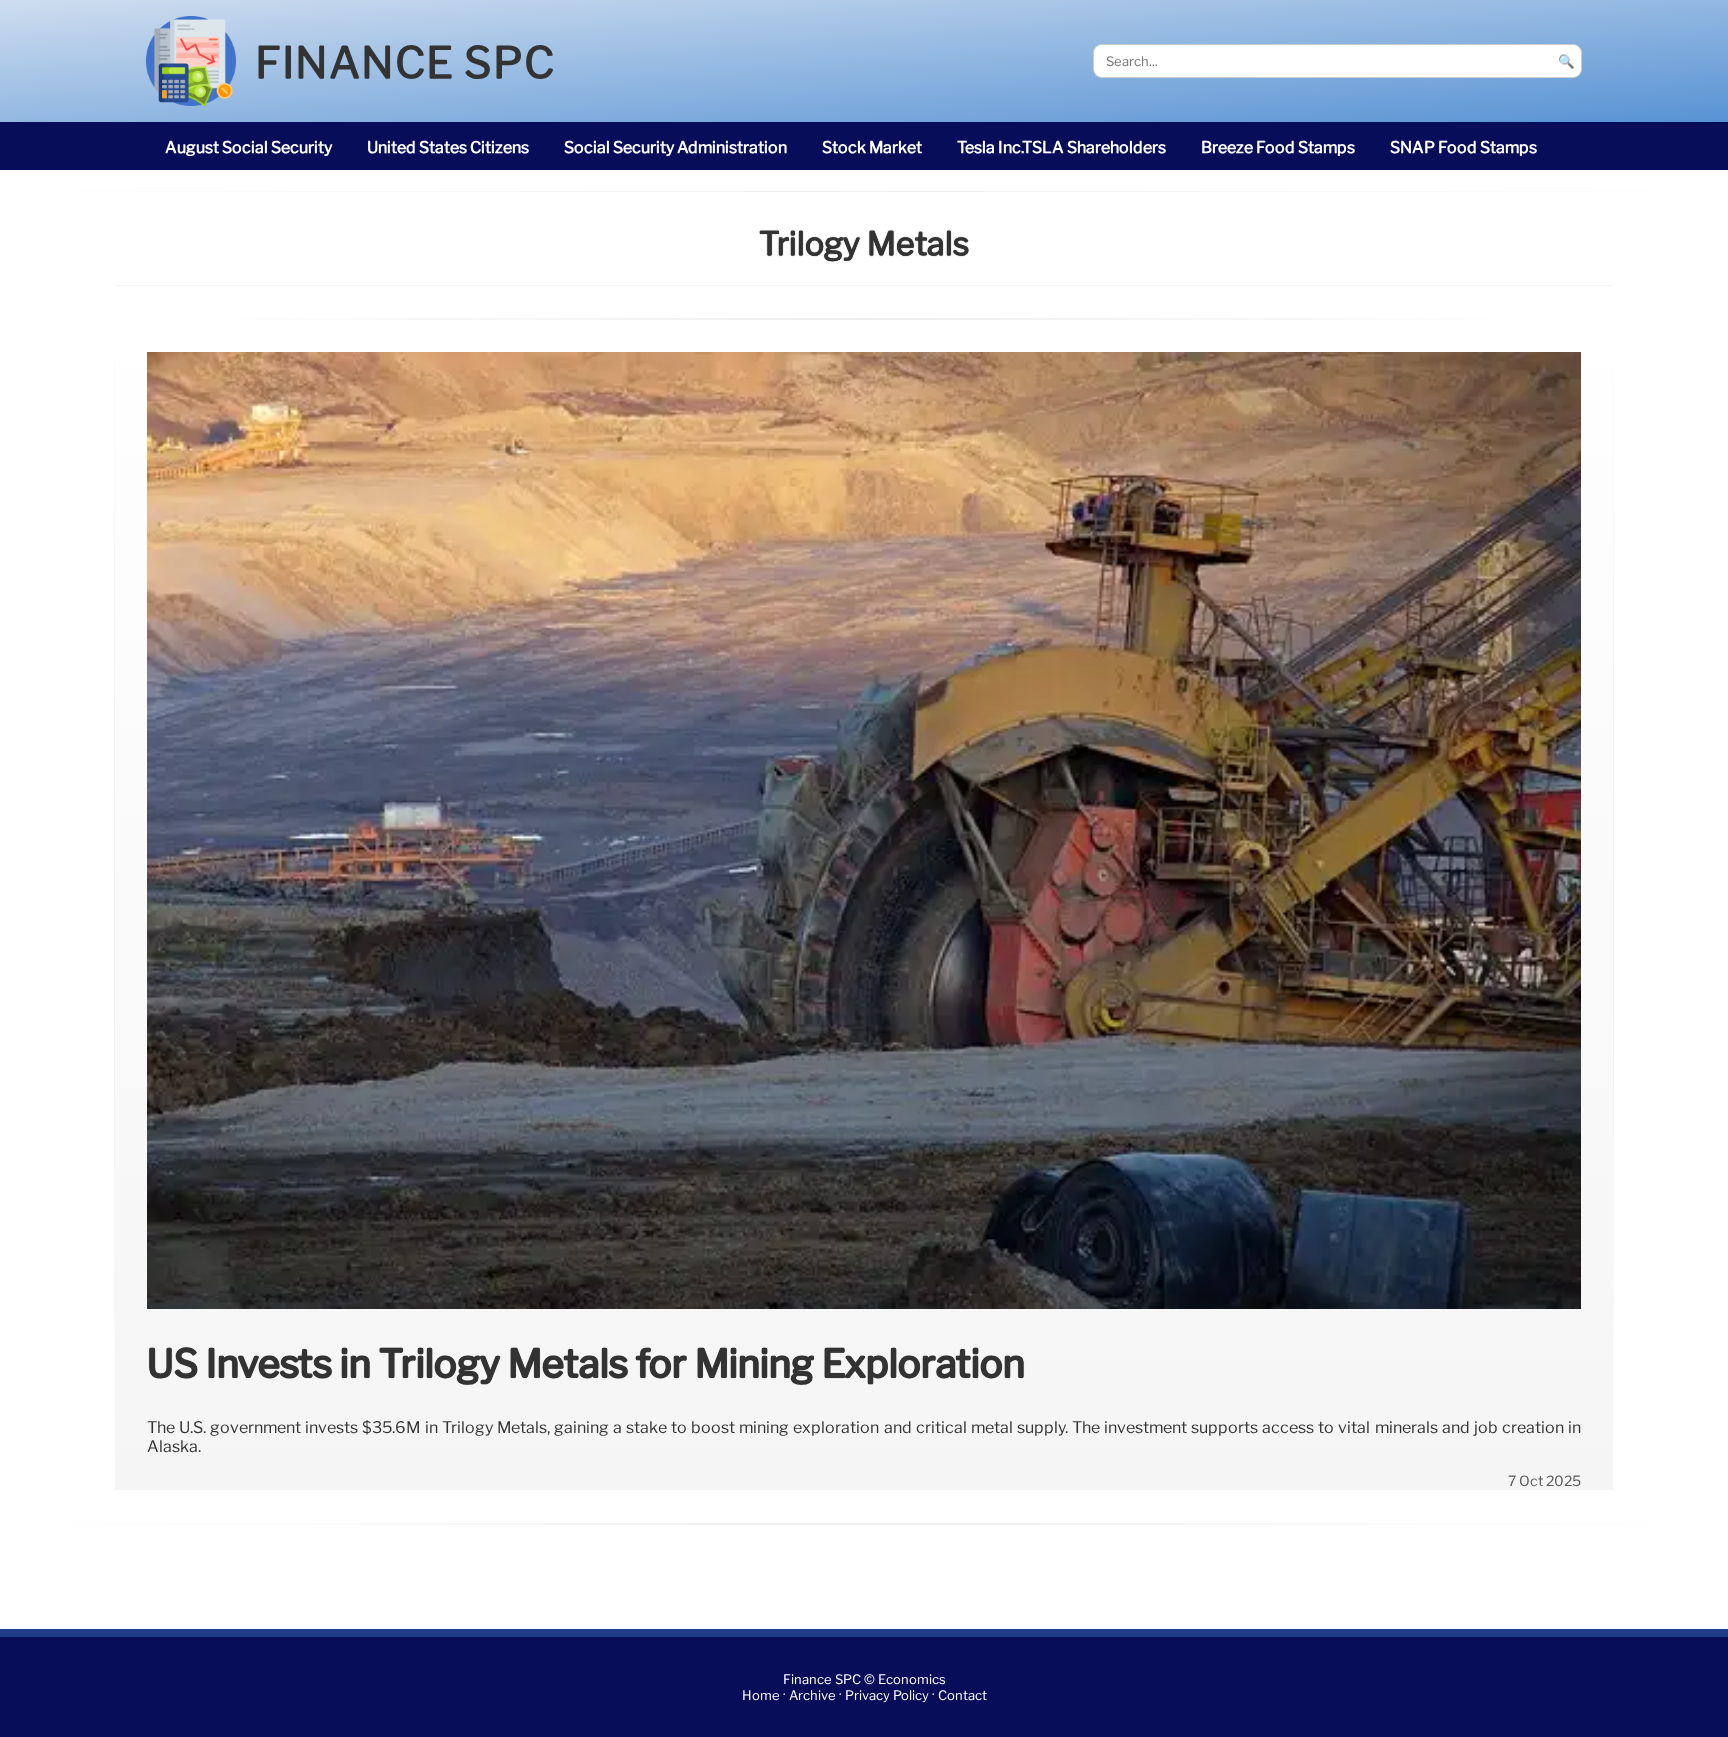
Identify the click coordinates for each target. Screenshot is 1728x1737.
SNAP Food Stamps (1463, 147)
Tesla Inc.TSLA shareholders (1061, 147)
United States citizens (448, 147)
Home (761, 1695)
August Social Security (248, 147)
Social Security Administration (675, 147)
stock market (872, 147)
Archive (812, 1695)
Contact (962, 1695)
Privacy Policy (887, 1695)
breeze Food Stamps (1278, 147)
